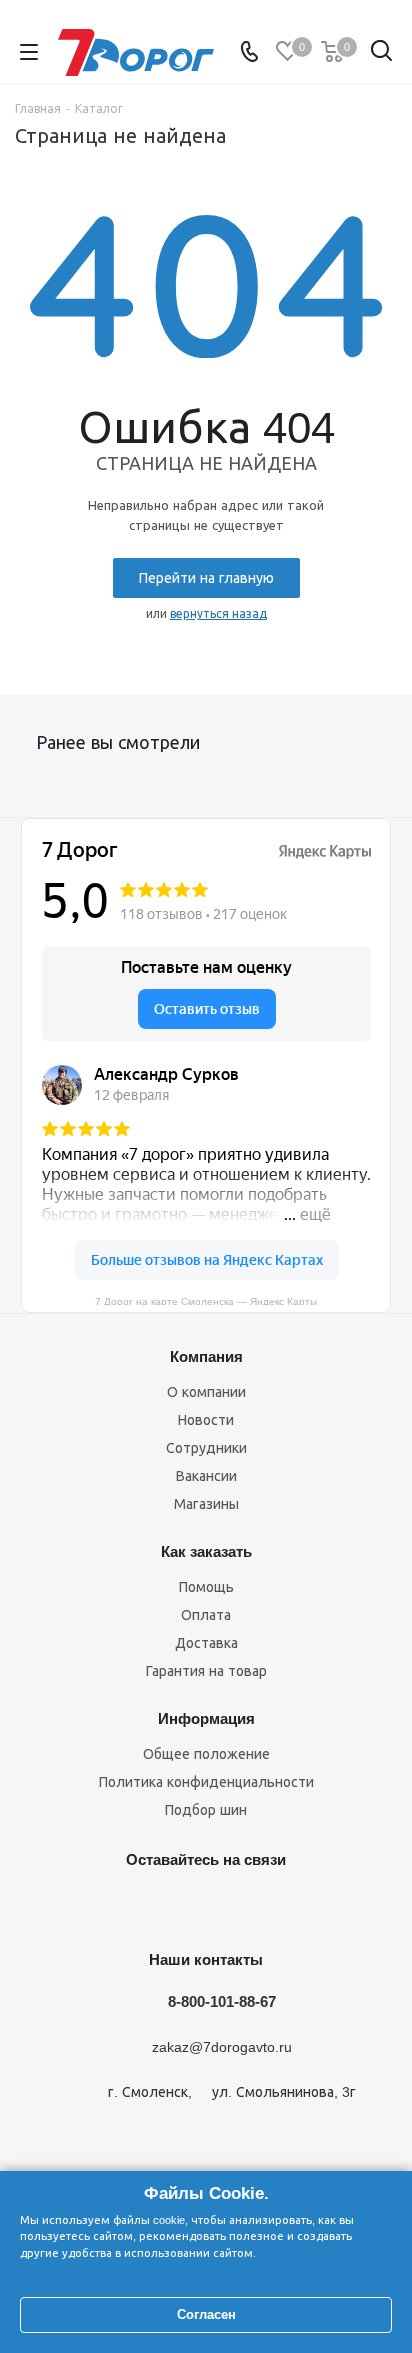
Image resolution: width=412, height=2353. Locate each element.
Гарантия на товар (206, 1671)
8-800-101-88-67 (222, 2001)
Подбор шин (206, 1810)
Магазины (206, 1504)
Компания (206, 1356)
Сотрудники (206, 1448)
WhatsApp (301, 1906)
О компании (206, 1392)
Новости (206, 1420)
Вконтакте (101, 1906)
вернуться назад (218, 614)
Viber (251, 1906)
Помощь (206, 1587)
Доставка (206, 1643)
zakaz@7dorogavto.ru (222, 2048)
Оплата (206, 1615)
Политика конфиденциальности (206, 1782)
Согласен (206, 2314)
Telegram (151, 1906)
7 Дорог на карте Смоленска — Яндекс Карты (206, 1300)
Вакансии (206, 1476)
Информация (206, 1718)
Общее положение (206, 1754)
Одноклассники (201, 1906)
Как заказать (206, 1551)
